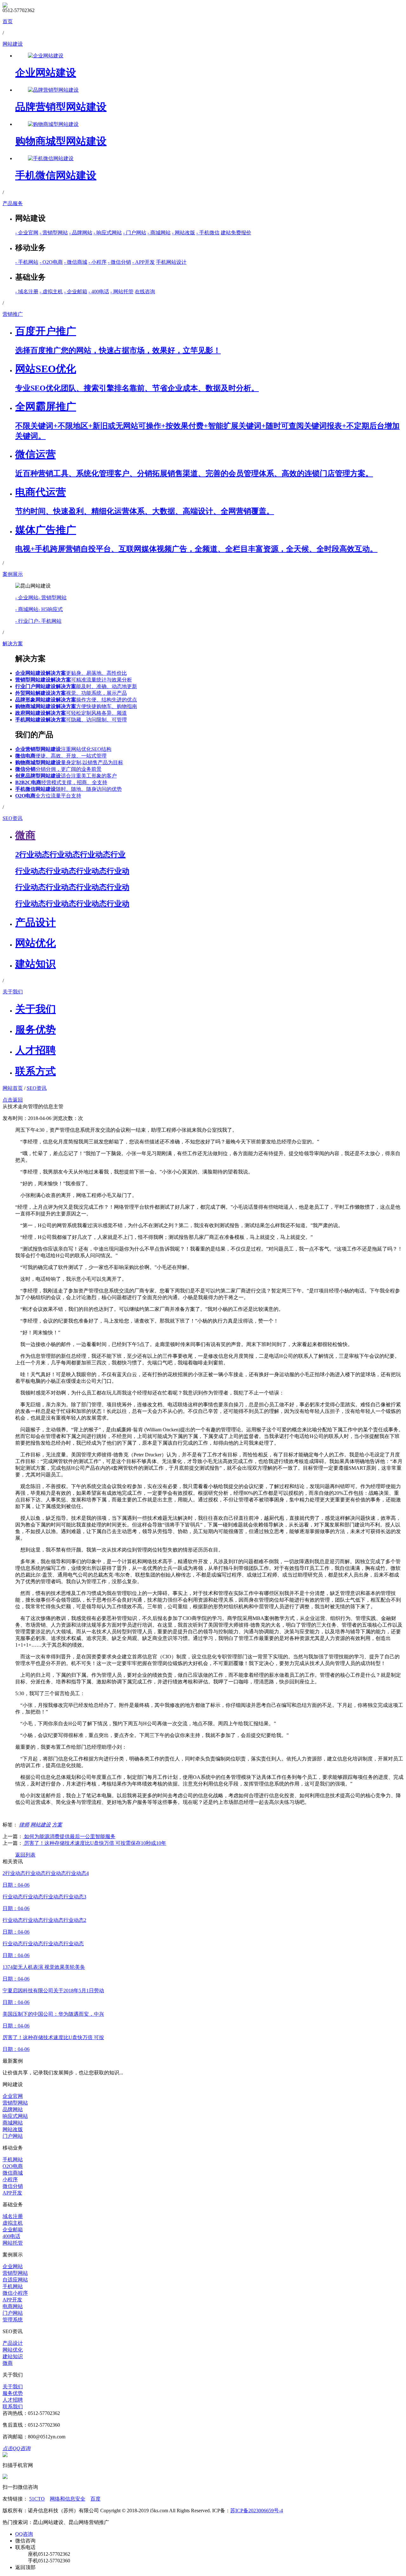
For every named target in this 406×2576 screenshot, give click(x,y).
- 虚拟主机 (51, 292)
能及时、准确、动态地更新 (76, 686)
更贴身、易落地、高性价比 (71, 673)
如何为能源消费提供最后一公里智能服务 (69, 1836)
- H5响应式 (51, 609)
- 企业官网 (27, 233)
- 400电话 (99, 292)
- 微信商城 (76, 262)
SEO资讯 (37, 1088)
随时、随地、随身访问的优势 (69, 789)
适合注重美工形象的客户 (66, 776)
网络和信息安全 (68, 2499)
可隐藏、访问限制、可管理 (71, 720)
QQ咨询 (24, 2534)
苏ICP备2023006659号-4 (257, 2511)
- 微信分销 (119, 262)
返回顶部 (25, 2567)
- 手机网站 (27, 262)
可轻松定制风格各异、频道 (71, 713)
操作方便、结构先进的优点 (76, 700)
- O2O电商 (51, 262)
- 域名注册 (27, 292)
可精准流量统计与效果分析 (74, 680)
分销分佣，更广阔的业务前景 (58, 769)
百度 (95, 2499)
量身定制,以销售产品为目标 (69, 762)
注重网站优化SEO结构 (63, 749)
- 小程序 (98, 262)
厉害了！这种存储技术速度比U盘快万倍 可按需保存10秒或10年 (95, 1843)
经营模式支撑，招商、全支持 (61, 782)
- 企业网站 (27, 598)
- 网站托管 (122, 292)
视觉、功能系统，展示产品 (71, 693)
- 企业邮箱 (76, 292)
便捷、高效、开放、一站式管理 (61, 756)
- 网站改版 (183, 233)
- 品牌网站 (81, 233)
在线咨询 (145, 292)
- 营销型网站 (54, 233)
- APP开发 (144, 262)
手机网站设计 (171, 262)
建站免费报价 (236, 233)
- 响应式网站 (108, 233)
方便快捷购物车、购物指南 (76, 706)
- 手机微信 (208, 233)
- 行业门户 (27, 621)
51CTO (37, 2499)
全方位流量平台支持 (48, 796)
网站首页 (13, 1088)
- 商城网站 (159, 233)
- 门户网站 (135, 233)
